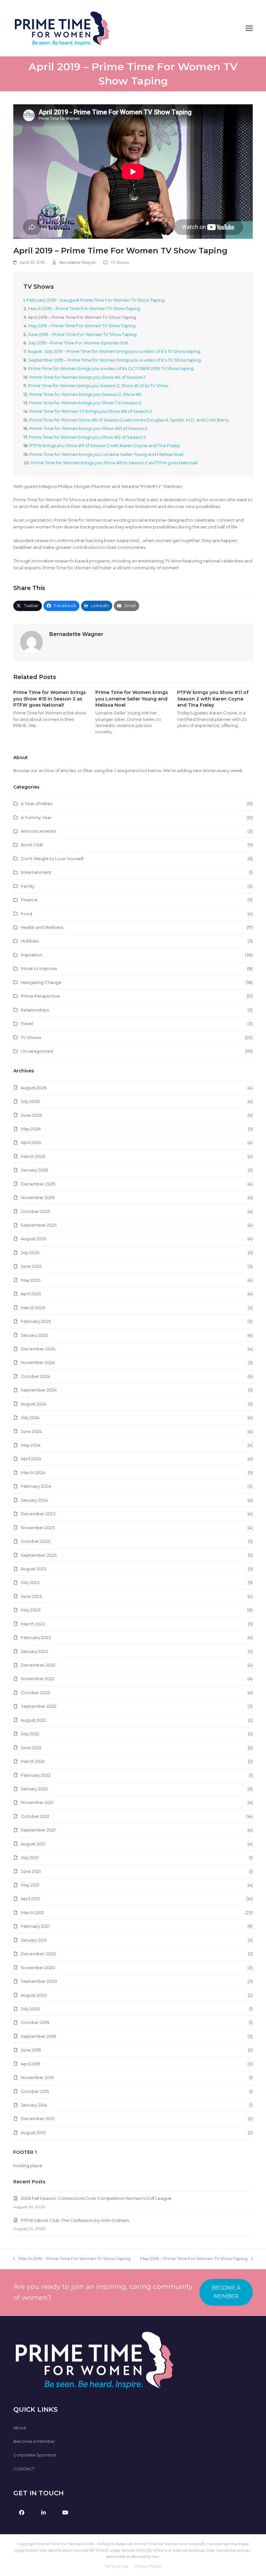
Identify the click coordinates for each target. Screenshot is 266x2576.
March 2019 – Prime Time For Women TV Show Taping (84, 308)
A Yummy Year (36, 817)
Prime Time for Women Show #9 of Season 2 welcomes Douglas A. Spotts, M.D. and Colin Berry (129, 420)
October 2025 (35, 1211)
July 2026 (30, 1101)
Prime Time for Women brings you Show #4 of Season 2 (88, 377)
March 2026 (33, 1156)
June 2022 (31, 1748)
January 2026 (34, 1170)
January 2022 (34, 1789)
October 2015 (35, 2091)
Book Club (32, 845)
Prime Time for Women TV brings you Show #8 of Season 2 (91, 411)
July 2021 (30, 1857)
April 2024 (31, 1459)
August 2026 (34, 1088)
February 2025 (36, 1321)
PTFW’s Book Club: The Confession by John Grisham (75, 2220)
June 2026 (31, 1115)
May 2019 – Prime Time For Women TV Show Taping (82, 326)
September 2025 (39, 1225)
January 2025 (34, 1335)
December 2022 (38, 1665)
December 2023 (38, 1514)
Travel (27, 1023)
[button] (249, 28)
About (20, 2428)
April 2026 (31, 1142)
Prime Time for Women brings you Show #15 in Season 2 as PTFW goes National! (114, 463)
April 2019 (30, 2064)
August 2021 (33, 1844)
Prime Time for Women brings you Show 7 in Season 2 (85, 403)
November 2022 (38, 1679)
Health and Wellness (42, 927)
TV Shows (120, 262)
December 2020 (38, 1954)
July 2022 (30, 1734)
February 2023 (36, 1637)
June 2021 (31, 1871)
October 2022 (35, 1692)
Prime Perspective (40, 996)
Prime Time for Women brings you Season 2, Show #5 (85, 394)
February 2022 (36, 1775)
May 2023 (31, 1610)
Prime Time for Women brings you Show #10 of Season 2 (88, 428)
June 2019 (31, 2050)
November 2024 (38, 1362)
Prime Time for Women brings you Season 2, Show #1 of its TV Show (98, 386)
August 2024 (34, 1404)
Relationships (35, 1010)
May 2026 (31, 1129)
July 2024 (30, 1417)
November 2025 (38, 1197)
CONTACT (24, 2469)
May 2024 (31, 1445)
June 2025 (31, 1266)
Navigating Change (41, 982)
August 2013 (33, 2132)
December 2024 (38, 1349)
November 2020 (38, 1968)
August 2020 (34, 1995)
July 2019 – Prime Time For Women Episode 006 (78, 343)
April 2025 (31, 1294)
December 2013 (38, 2119)
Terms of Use (116, 2566)
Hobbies (30, 941)
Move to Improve (39, 968)
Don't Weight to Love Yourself (52, 859)
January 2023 (34, 1651)
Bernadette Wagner (78, 262)
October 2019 (35, 2022)
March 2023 (33, 1624)
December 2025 (38, 1184)
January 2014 (34, 2105)
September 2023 (39, 1555)
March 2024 (33, 1473)
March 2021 (32, 1912)
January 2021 (34, 1940)
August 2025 (33, 1239)
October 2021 (35, 1816)
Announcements (38, 831)
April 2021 (30, 1899)
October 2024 (36, 1376)
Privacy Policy (148, 2566)
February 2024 (36, 1486)
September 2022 (39, 1706)
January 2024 (34, 1500)
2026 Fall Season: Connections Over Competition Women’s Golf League (96, 2198)
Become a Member (34, 2441)
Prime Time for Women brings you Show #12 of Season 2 (87, 437)
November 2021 (37, 1802)
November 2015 (37, 2077)
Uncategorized (37, 1051)
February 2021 (35, 1926)
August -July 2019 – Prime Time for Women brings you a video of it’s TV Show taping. (114, 351)
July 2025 (30, 1253)
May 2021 (30, 1885)
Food (26, 914)
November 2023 (38, 1528)
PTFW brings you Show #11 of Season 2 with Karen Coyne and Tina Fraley (105, 445)
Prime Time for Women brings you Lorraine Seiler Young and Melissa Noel (106, 454)
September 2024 (39, 1390)
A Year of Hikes (36, 803)
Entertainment (36, 872)
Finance (29, 900)
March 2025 (33, 1308)
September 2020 (39, 1981)
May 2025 (30, 1280)
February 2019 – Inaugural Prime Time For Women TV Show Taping (96, 300)
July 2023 (30, 1582)
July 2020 (30, 2009)
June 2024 (31, 1431)
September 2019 (38, 2036)
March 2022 (33, 1761)
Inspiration (31, 955)
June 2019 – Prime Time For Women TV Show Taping (82, 334)
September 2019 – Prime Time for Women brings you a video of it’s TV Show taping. (115, 360)
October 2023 (36, 1541)
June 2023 (31, 1596)
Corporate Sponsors (35, 2455)
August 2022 (33, 1720)
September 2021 (38, 1830)
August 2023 (34, 1569)
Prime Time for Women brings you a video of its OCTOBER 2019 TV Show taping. (111, 368)
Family (28, 886)
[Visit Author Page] (31, 641)
